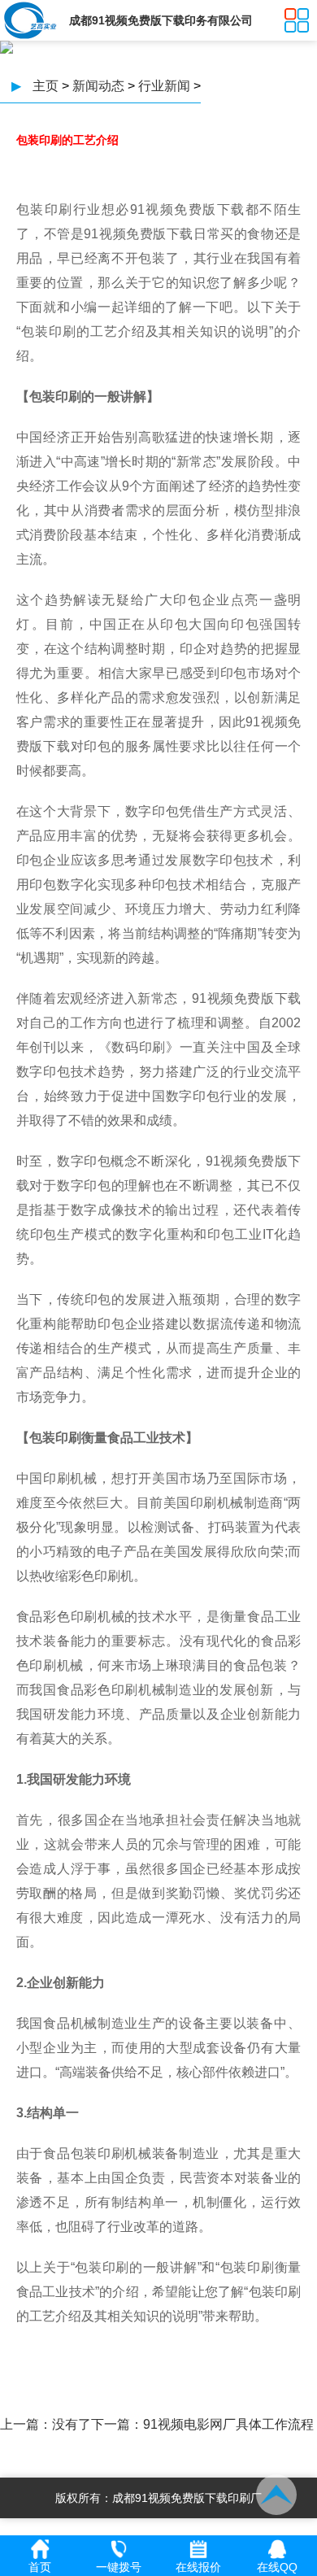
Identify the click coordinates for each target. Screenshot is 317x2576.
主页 (46, 86)
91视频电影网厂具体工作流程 (228, 2424)
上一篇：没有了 (46, 2424)
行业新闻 (164, 86)
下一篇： (117, 2424)
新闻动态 (98, 86)
